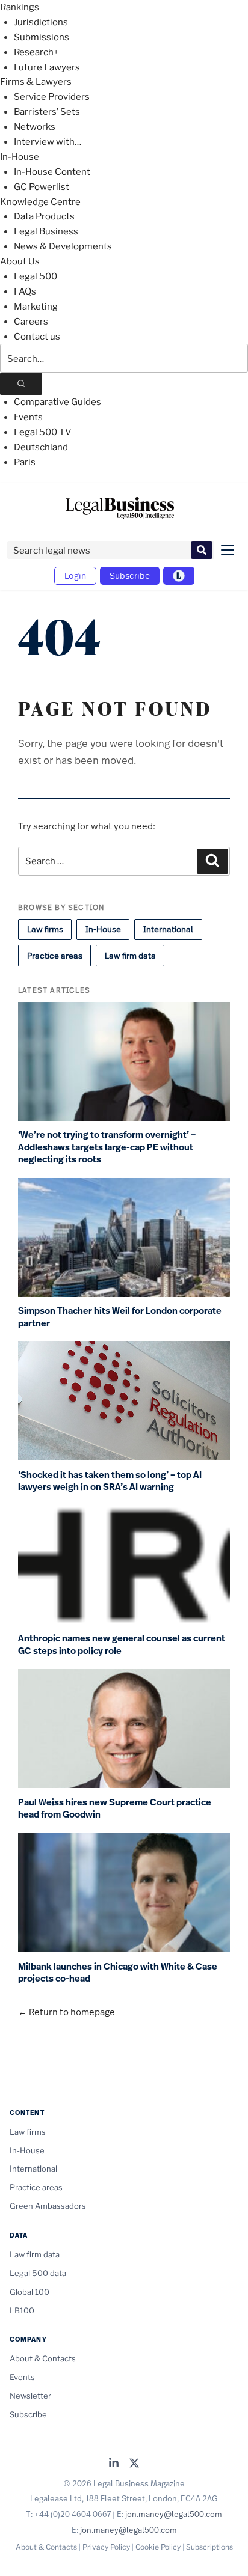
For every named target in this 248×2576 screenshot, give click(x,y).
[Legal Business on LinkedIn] (114, 2464)
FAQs (25, 291)
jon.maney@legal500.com (174, 2514)
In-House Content (52, 172)
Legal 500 (36, 276)
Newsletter (30, 2396)
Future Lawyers (47, 67)
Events (28, 417)
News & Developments (63, 246)
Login (75, 575)
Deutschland (41, 447)
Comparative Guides (57, 402)
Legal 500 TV (43, 432)
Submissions (42, 37)
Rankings (20, 7)
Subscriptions (209, 2547)
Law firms (45, 929)
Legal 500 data (38, 2273)
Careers (31, 322)
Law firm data (130, 956)
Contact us (37, 337)
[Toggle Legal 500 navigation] (179, 576)
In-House (20, 157)
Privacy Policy (106, 2547)
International (168, 929)
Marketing (36, 307)
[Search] (21, 384)
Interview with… (48, 142)
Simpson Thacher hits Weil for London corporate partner (120, 1317)
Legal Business (46, 231)
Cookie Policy (158, 2547)
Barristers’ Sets (47, 112)
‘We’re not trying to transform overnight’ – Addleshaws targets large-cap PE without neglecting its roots (107, 1147)
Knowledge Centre (40, 202)
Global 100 (29, 2292)
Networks (35, 127)
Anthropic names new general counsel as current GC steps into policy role (122, 1645)
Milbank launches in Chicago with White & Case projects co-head (118, 1973)
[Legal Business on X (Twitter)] (134, 2464)
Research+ (36, 52)
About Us (20, 261)
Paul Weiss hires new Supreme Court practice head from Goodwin (115, 1809)
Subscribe (130, 575)
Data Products (44, 216)
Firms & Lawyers (36, 82)
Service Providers (52, 97)
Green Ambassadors (48, 2206)
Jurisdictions (41, 22)
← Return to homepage (67, 2012)
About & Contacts (43, 2358)
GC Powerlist (42, 187)
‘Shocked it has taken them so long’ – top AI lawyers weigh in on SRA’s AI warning (110, 1481)
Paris (25, 462)
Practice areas (55, 956)
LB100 (22, 2310)
